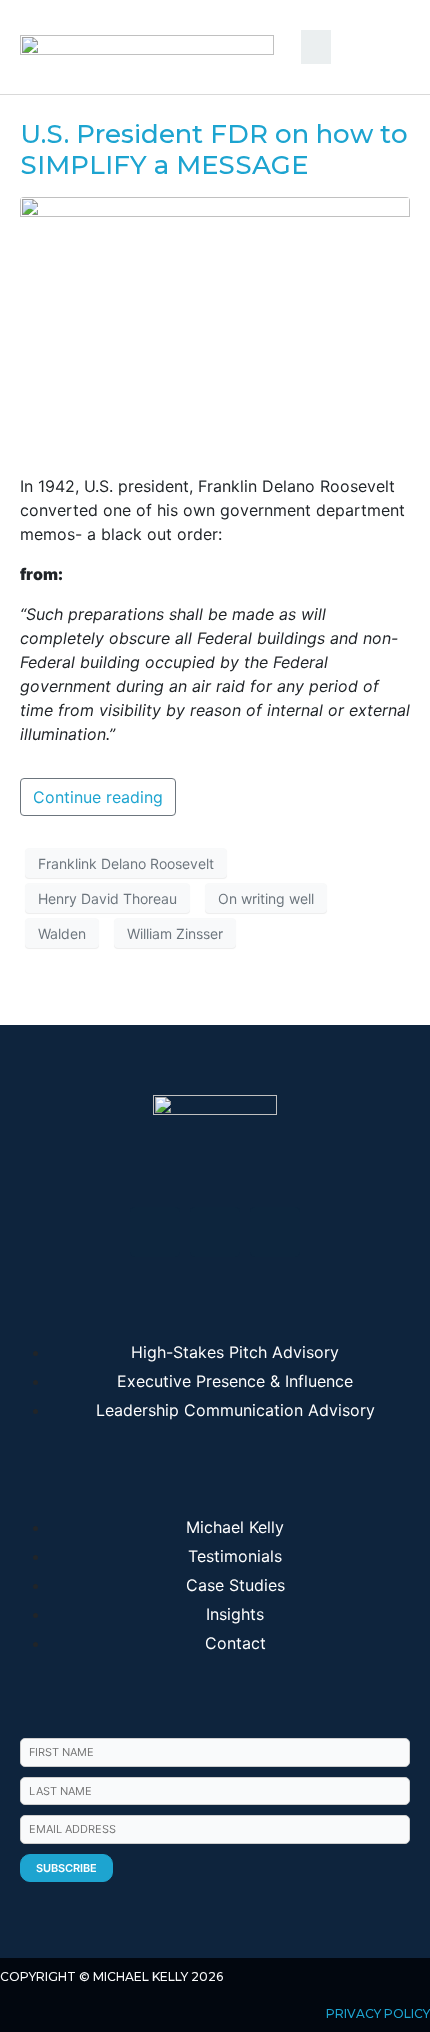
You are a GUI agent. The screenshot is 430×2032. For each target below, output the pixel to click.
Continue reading (98, 797)
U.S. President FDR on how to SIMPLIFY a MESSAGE (214, 149)
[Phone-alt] (275, 1232)
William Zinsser (175, 933)
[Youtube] (215, 1232)
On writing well (266, 898)
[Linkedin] (155, 1232)
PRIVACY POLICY (378, 2013)
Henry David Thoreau (107, 898)
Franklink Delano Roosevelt (126, 863)
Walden (62, 933)
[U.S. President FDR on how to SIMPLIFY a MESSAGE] (215, 326)
